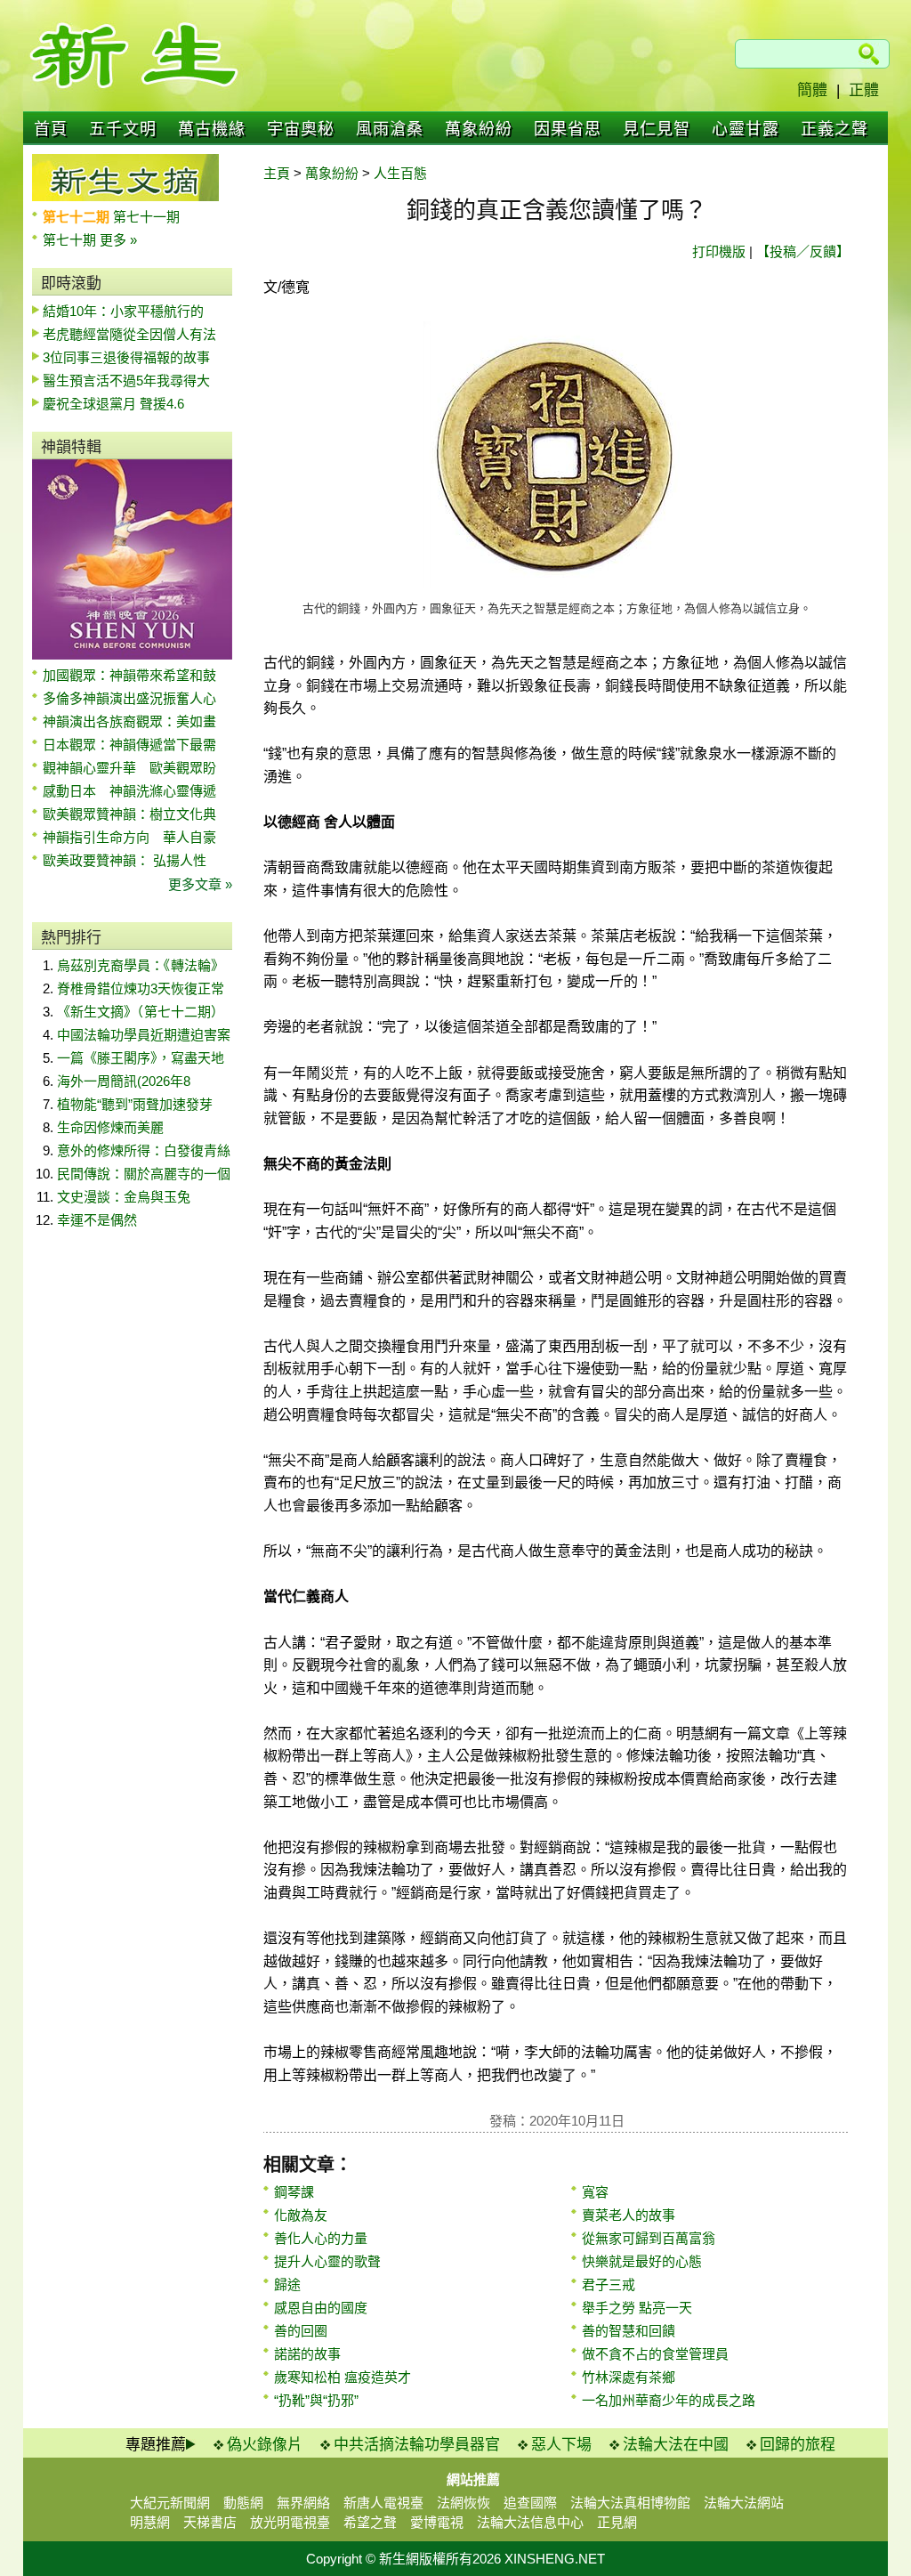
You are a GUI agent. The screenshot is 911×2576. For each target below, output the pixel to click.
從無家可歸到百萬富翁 (649, 2238)
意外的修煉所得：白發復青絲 (144, 1150)
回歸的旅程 (798, 2445)
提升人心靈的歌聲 (327, 2261)
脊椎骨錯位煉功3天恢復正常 (141, 988)
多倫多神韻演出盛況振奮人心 (129, 698)
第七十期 (71, 240)
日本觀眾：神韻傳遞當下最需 (129, 745)
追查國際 (530, 2503)
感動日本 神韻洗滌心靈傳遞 (129, 791)
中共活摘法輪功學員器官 (417, 2445)
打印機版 (719, 251)
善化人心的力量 (321, 2238)
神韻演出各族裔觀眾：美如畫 (129, 721)
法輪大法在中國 (676, 2445)
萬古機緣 (212, 129)
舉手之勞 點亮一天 (637, 2308)
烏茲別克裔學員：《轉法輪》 (141, 965)
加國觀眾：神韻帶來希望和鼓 (129, 675)
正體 (864, 90)
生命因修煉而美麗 (110, 1127)
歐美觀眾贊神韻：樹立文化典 (129, 814)
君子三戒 (609, 2284)
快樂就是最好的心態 (642, 2261)
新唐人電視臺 (383, 2503)
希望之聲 (370, 2522)
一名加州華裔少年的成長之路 (669, 2400)
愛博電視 (437, 2522)
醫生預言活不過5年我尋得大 (126, 381)
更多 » (118, 240)
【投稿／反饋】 (803, 251)
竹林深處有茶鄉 (629, 2377)
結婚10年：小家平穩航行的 (123, 311)
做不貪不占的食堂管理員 (655, 2354)
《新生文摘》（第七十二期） (141, 1012)
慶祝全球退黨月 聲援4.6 (113, 404)
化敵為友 (301, 2215)
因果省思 (568, 129)
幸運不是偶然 (97, 1220)
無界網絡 (303, 2503)
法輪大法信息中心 (530, 2522)
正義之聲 (834, 129)
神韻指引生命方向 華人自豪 (129, 837)
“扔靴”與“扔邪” (316, 2400)
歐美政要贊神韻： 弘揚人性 (125, 860)
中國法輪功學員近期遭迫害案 (144, 1035)
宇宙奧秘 (301, 129)
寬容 (595, 2192)
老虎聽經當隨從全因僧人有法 (129, 334)
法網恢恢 (464, 2503)
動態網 (243, 2503)
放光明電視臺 (290, 2522)
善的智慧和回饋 (629, 2331)
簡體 (812, 90)
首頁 (51, 129)
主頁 (277, 173)
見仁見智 (657, 129)
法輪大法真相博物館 (630, 2503)
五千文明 (123, 129)
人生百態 (400, 173)
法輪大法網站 (744, 2503)
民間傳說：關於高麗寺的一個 (144, 1174)
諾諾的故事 (307, 2354)
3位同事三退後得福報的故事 (126, 357)
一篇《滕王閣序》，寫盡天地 (141, 1058)
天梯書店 (210, 2522)
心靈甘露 (746, 129)
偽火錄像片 (265, 2445)
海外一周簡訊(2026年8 (124, 1081)
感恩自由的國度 (321, 2308)
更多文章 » (200, 884)
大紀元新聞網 (170, 2503)
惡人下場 (561, 2445)
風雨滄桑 (390, 129)
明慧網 (150, 2522)
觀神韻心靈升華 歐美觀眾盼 (129, 768)
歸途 (287, 2284)
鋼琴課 (294, 2192)
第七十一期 (146, 217)
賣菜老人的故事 (629, 2215)
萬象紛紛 (479, 129)
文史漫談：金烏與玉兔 (124, 1197)
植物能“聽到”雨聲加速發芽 (135, 1104)
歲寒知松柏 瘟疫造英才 (343, 2377)
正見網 (617, 2522)
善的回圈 (301, 2331)
